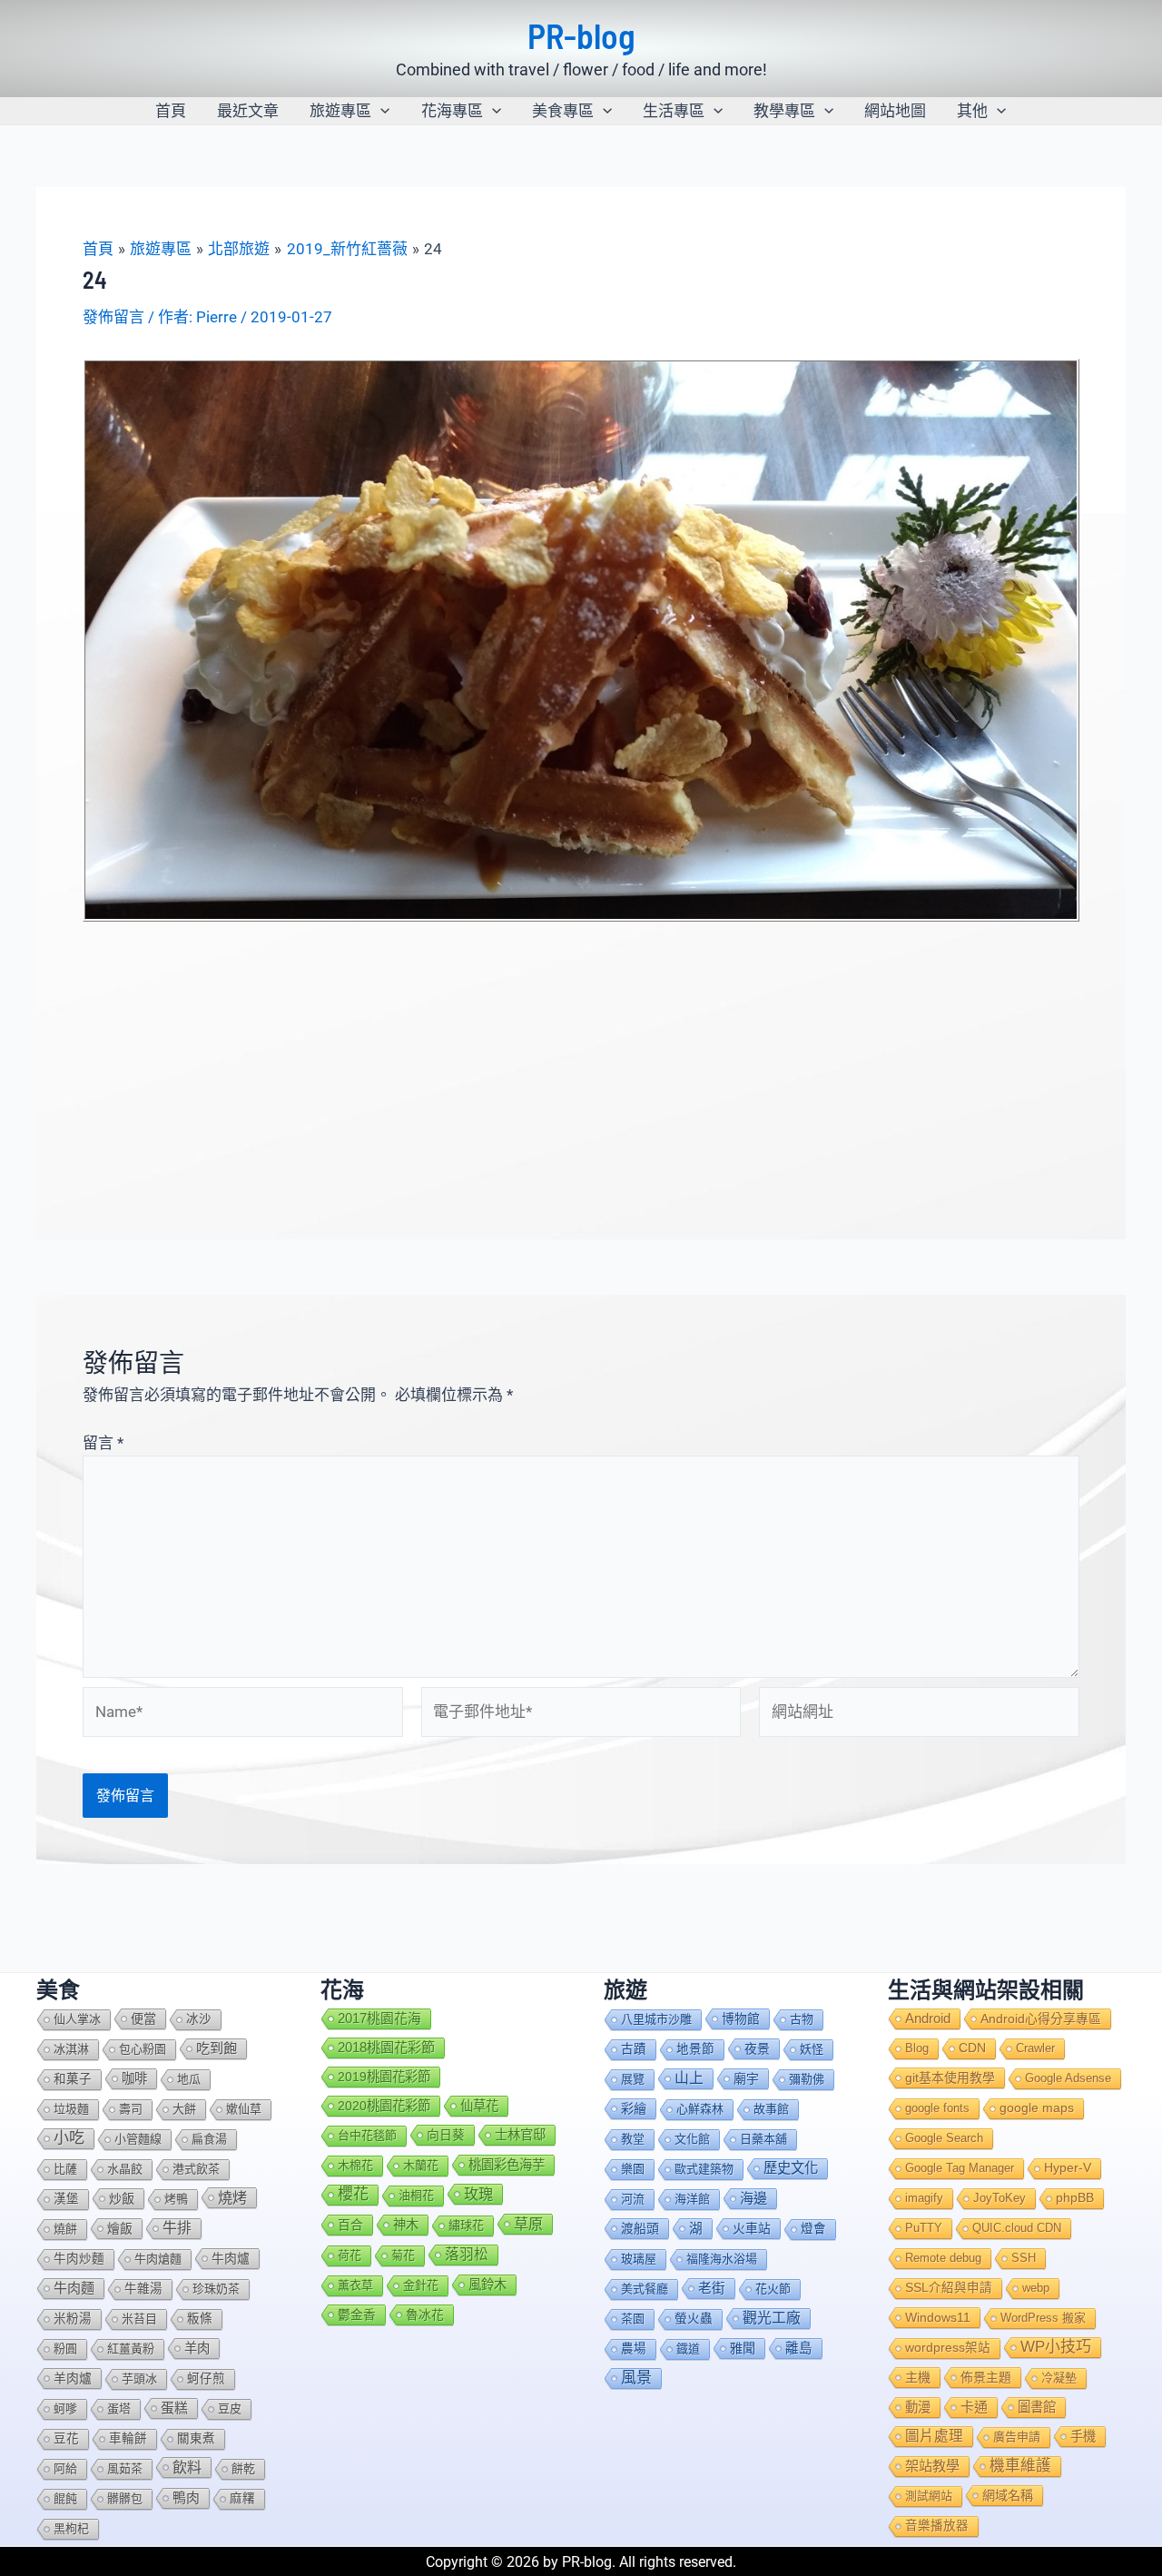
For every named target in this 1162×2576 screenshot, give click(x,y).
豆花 (66, 2438)
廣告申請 (1017, 2437)
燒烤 (232, 2197)
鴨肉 (186, 2498)
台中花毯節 (367, 2135)
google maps (1037, 2108)
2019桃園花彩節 (384, 2077)
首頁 (171, 111)
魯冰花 (425, 2314)
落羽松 (467, 2254)
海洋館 (692, 2199)
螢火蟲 (694, 2319)
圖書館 (1037, 2407)
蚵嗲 (65, 2408)
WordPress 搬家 (1043, 2318)
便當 (143, 2018)
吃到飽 (217, 2048)
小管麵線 (138, 2139)
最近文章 (248, 111)
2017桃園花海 (379, 2018)
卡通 (974, 2407)
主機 (918, 2377)
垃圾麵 (71, 2109)
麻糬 (242, 2498)
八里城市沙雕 (656, 2019)
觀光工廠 (772, 2318)
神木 (406, 2225)
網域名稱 (1008, 2495)
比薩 (65, 2169)
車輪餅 (128, 2438)
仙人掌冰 (77, 2019)
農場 (634, 2349)
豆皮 (230, 2408)
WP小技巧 (1056, 2347)
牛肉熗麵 (158, 2259)
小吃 (69, 2138)
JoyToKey (1000, 2198)
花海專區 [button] (452, 111)
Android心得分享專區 (1041, 2018)
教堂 (633, 2139)
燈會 (813, 2229)
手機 (1083, 2436)
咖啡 (134, 2078)
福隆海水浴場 (722, 2259)
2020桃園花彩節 (384, 2106)
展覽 (633, 2079)
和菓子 (73, 2079)
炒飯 (122, 2198)
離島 (799, 2348)
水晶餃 (125, 2169)
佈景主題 (986, 2377)
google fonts (937, 2108)
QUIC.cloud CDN (1017, 2228)
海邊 (753, 2198)
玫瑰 (478, 2194)
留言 (103, 1443)
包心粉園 (143, 2049)
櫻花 (353, 2194)
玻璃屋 (639, 2259)
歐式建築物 (704, 2169)
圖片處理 (934, 2436)
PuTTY (924, 2228)
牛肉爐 (231, 2258)
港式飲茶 (196, 2169)
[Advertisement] (581, 1059)
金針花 (421, 2285)
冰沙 (199, 2019)
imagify (924, 2198)
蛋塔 (119, 2408)
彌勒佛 (807, 2079)
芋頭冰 (139, 2379)
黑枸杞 (71, 2528)
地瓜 (189, 2079)
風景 (636, 2378)
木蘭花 (421, 2165)
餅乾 (243, 2468)
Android (928, 2018)
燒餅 (65, 2229)
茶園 (633, 2319)
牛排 (177, 2228)
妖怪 (812, 2049)
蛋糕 (174, 2408)
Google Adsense (1068, 2078)
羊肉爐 (73, 2378)
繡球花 (466, 2225)
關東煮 (196, 2438)
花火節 (773, 2289)
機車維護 (1020, 2466)
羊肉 (197, 2348)
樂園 (633, 2169)
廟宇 (746, 2078)
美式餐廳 (645, 2289)
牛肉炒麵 (79, 2259)
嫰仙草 (244, 2109)
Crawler (1035, 2048)
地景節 (695, 2049)
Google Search (944, 2138)
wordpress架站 (948, 2348)
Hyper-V (1068, 2168)
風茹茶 (125, 2468)
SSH (1024, 2258)
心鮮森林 (700, 2109)
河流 (633, 2199)
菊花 (403, 2255)
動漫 (918, 2407)
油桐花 (416, 2195)
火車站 (752, 2228)
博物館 (741, 2018)
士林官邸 (520, 2135)
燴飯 (120, 2228)
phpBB (1075, 2198)
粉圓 (65, 2349)
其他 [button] (972, 111)
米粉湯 (73, 2319)
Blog (917, 2048)
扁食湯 (209, 2139)
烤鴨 (176, 2199)
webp (1036, 2288)
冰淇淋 (71, 2049)
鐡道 (688, 2349)
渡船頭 (640, 2228)
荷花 (350, 2255)
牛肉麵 (74, 2288)
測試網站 (929, 2496)
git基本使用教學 (950, 2078)
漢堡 (66, 2199)
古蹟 (634, 2049)
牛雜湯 (143, 2289)
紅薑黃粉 (131, 2349)
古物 (802, 2019)
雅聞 (743, 2348)
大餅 (184, 2109)
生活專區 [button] (674, 111)
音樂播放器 (937, 2526)
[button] (380, 111)
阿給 (65, 2468)
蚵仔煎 (206, 2379)
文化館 (692, 2139)
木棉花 (355, 2165)
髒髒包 (125, 2498)
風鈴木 (487, 2285)
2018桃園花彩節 (386, 2047)
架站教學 (932, 2466)
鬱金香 (357, 2314)
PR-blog (581, 35)
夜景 (757, 2048)
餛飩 (65, 2498)
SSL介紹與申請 (949, 2288)
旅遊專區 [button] (340, 111)
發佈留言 (113, 317)
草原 (528, 2224)
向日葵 (446, 2135)
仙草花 (479, 2106)
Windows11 (938, 2317)
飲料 (187, 2467)
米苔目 (139, 2319)
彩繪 (634, 2108)
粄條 (200, 2319)
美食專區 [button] (563, 111)
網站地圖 (895, 111)
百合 (350, 2225)
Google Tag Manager (960, 2168)
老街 (712, 2288)
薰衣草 (355, 2285)
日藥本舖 (763, 2139)
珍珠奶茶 (216, 2289)
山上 (689, 2078)
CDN (972, 2048)
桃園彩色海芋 (507, 2165)
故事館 (771, 2109)
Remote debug (943, 2258)
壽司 (131, 2109)
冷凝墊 (1059, 2378)
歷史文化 (791, 2168)
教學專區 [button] (784, 111)
